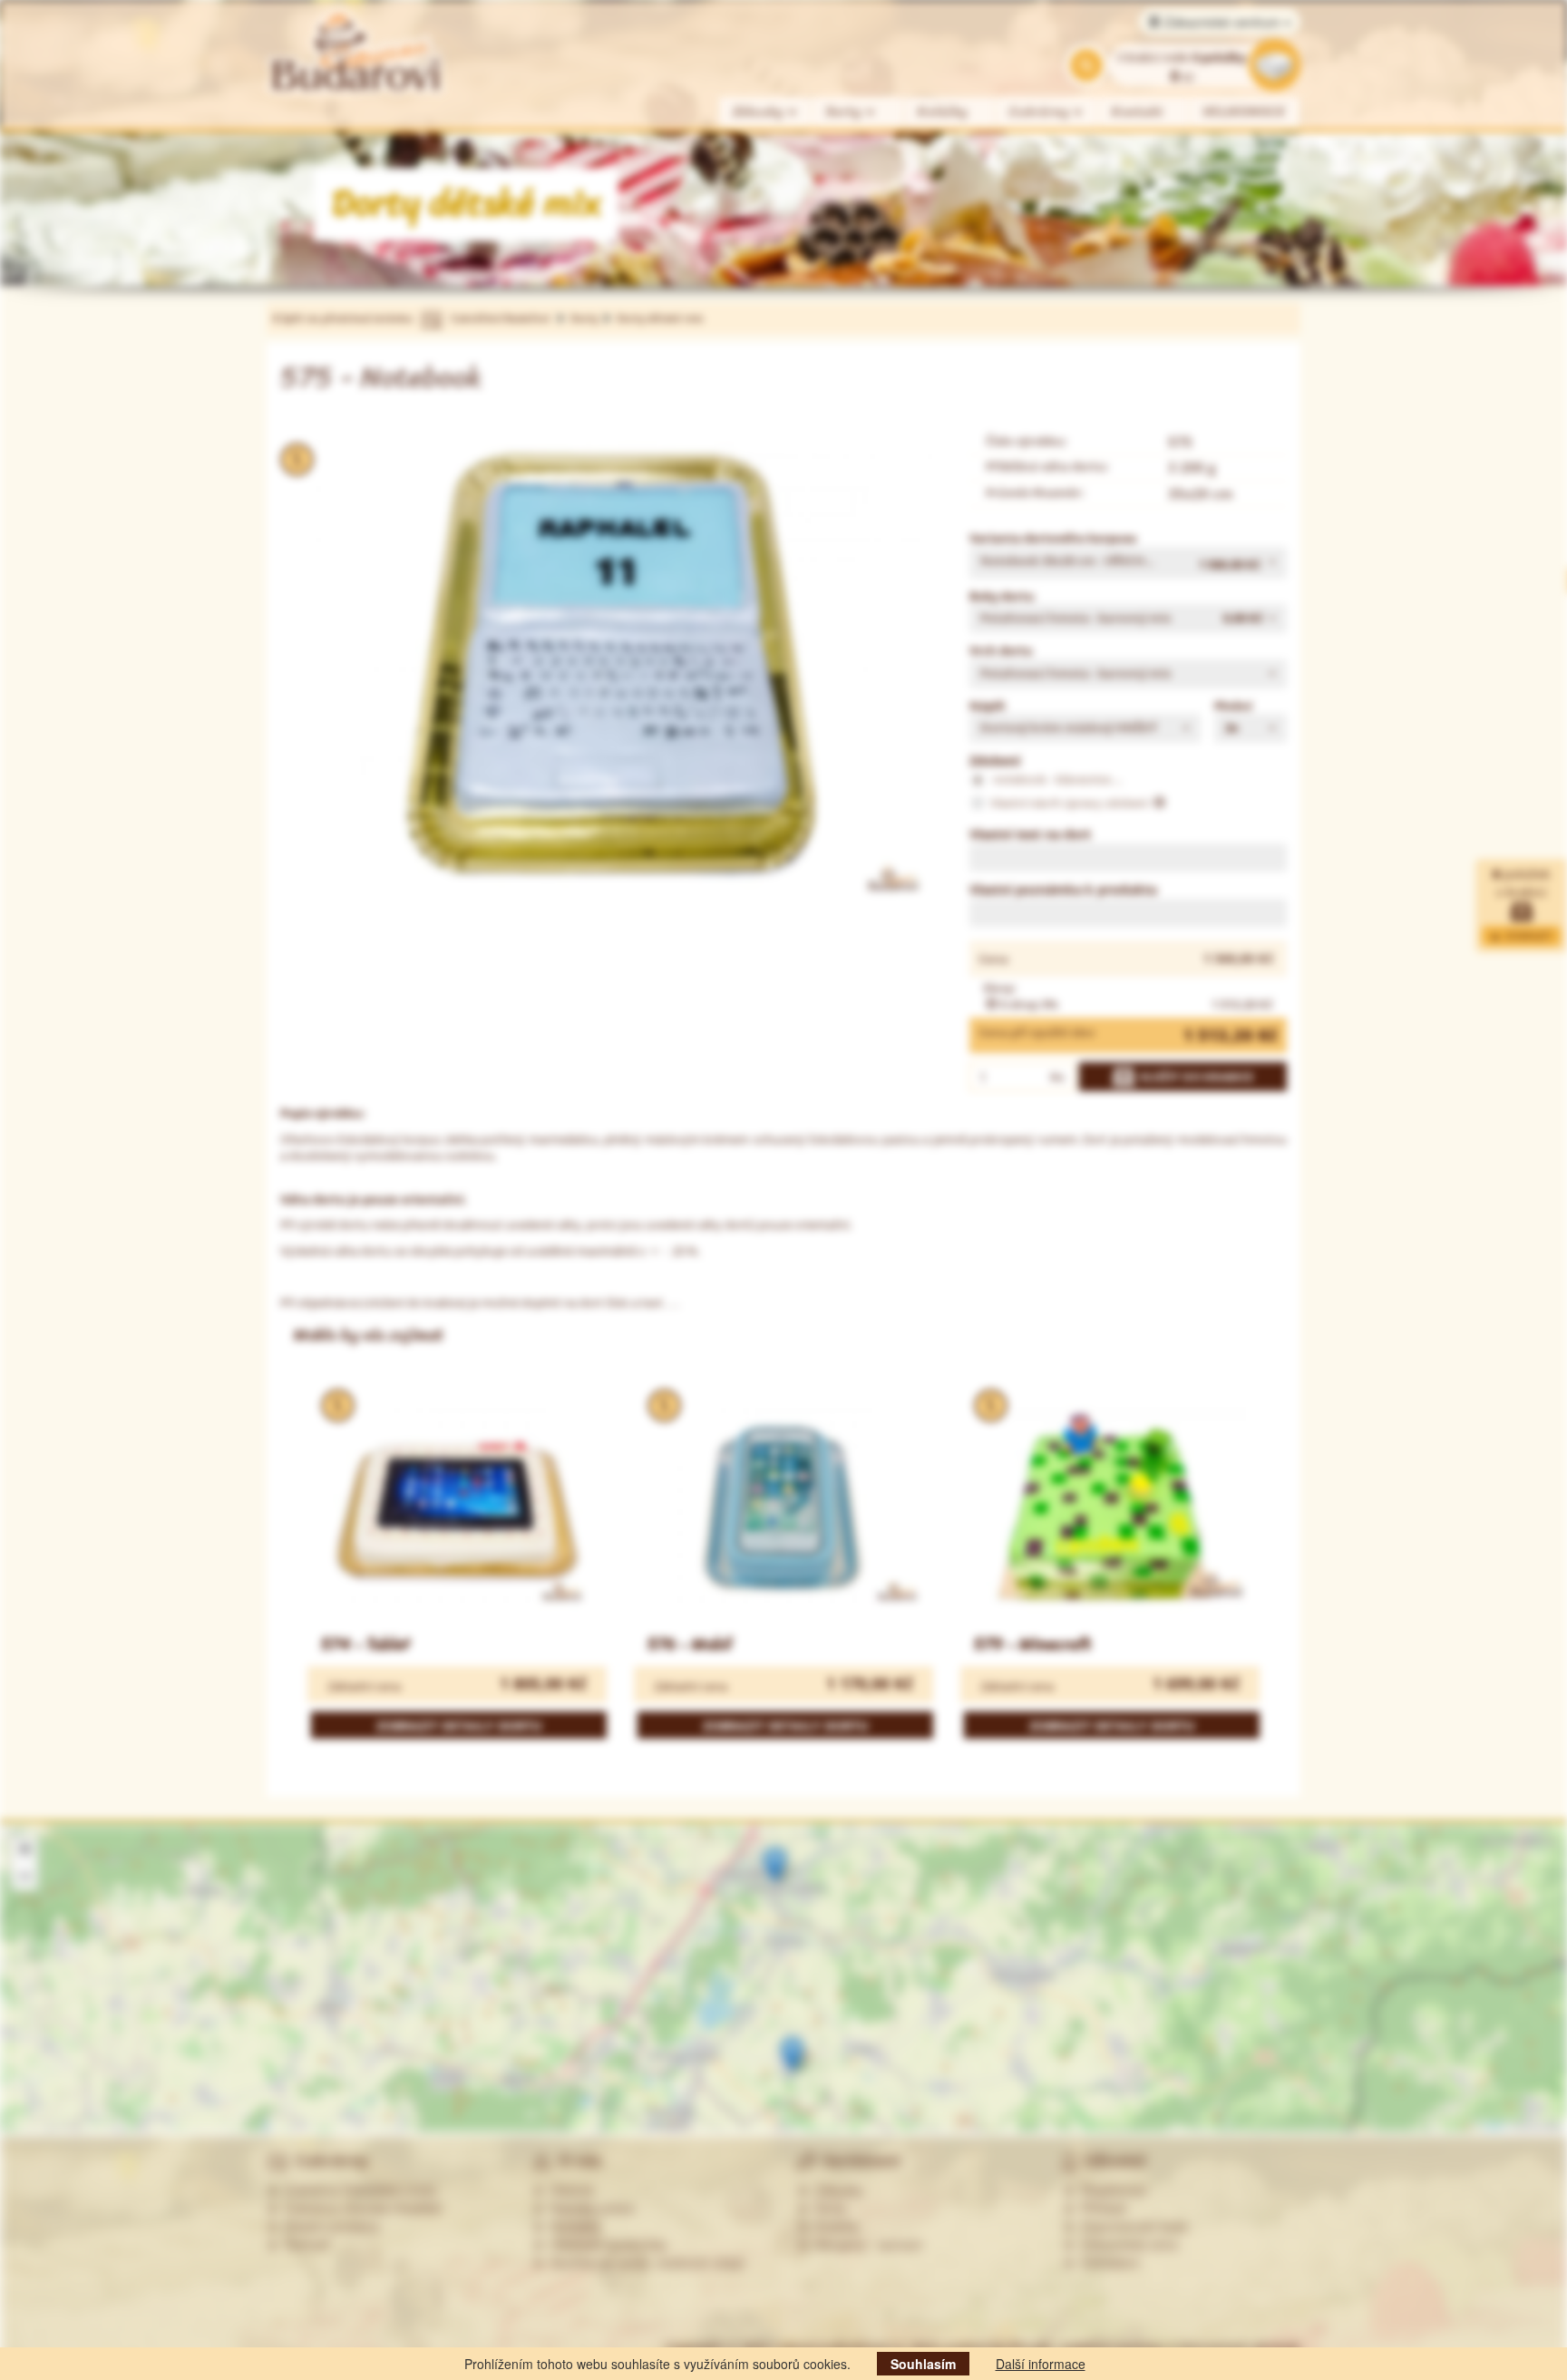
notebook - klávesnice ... (1056, 779)
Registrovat (1110, 2190)
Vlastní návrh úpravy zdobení (1071, 803)
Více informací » (1351, 2048)
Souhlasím (923, 2364)
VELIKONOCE (1245, 112)
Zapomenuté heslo (1131, 2226)
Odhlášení (1107, 2262)
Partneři (304, 2244)
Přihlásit (1100, 2208)
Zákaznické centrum (1222, 22)
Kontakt (1138, 112)
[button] (1128, 563)
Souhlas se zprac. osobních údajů (644, 2262)
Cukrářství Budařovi (500, 318)
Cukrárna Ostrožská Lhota (357, 2190)
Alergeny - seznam (866, 2244)
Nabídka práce (589, 2208)
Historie (569, 2190)
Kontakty (572, 2226)
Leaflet (1492, 2126)
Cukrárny (1041, 112)
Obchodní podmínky (605, 2244)
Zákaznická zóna (1126, 2244)
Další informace (1041, 2364)
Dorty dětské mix (660, 318)
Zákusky (760, 112)
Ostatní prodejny (329, 2226)
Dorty (846, 112)
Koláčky (943, 112)
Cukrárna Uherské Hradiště (360, 2208)
